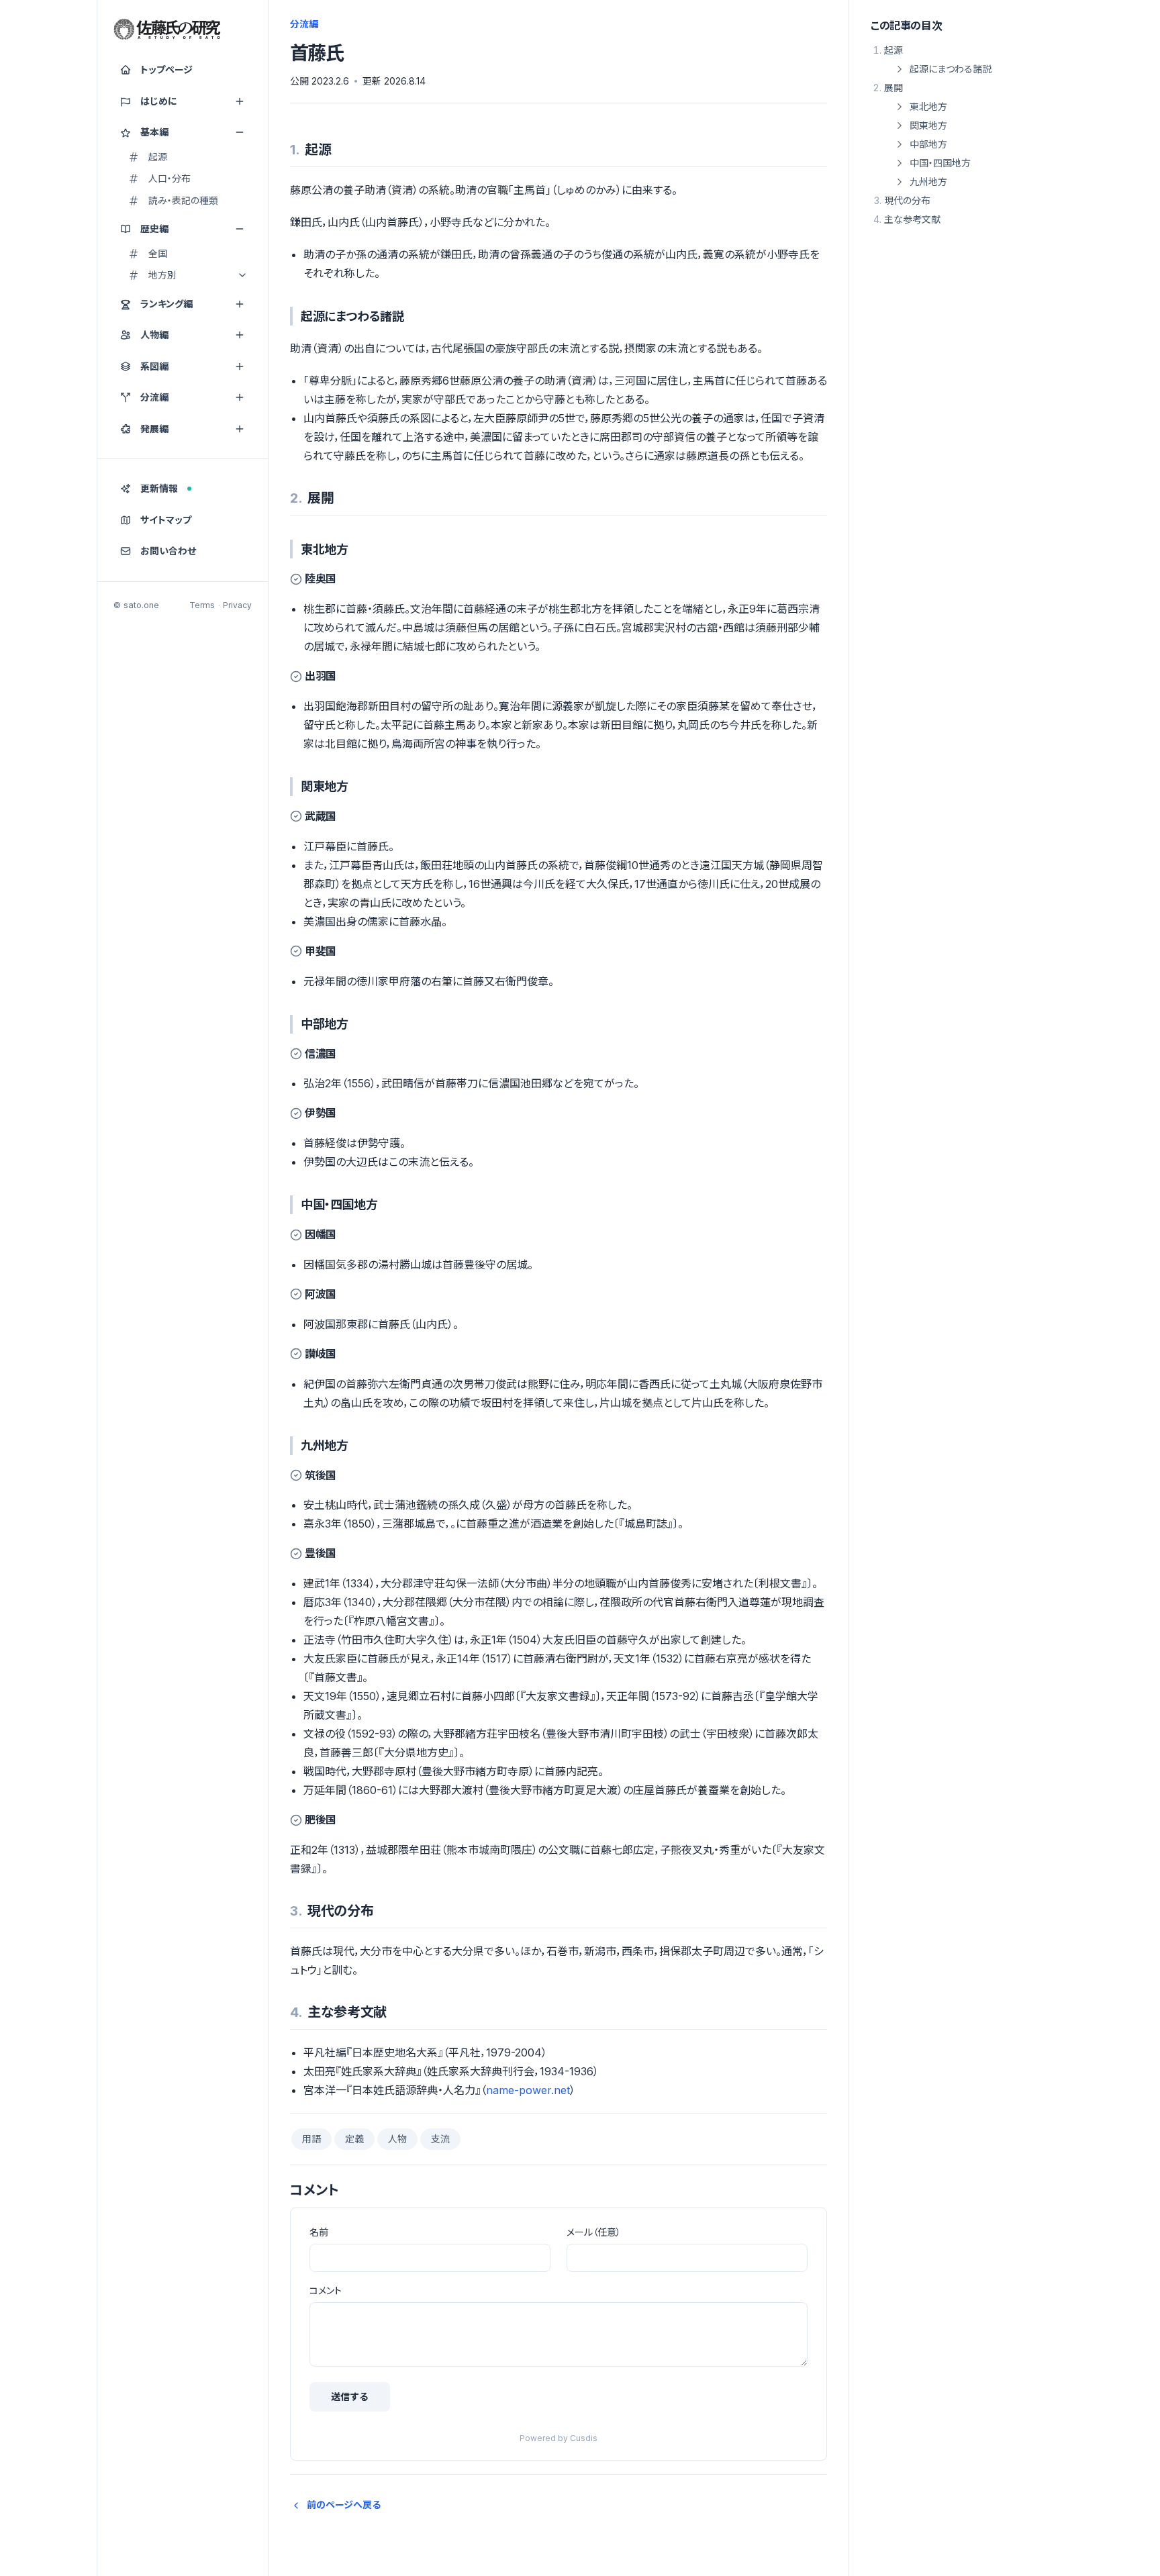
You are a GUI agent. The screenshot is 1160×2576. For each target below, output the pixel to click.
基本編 (154, 132)
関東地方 (928, 125)
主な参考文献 (912, 219)
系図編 (154, 366)
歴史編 (154, 229)
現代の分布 (907, 200)
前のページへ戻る (344, 2505)
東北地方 (928, 106)
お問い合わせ (168, 551)
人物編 (154, 335)
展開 (893, 88)
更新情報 (159, 488)
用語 (311, 2139)
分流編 (154, 397)
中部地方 (928, 144)
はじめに (159, 101)
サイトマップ (166, 520)
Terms (202, 605)
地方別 (162, 275)
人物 (397, 2139)
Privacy (237, 605)
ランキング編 (166, 304)
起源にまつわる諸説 (951, 69)
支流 (440, 2139)
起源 (158, 157)
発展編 (154, 429)
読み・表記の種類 (183, 200)
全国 (158, 253)
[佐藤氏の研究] (167, 30)
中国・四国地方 (940, 163)
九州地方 (928, 182)
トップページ (166, 69)
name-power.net (528, 2090)
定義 (354, 2139)
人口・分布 (170, 178)
